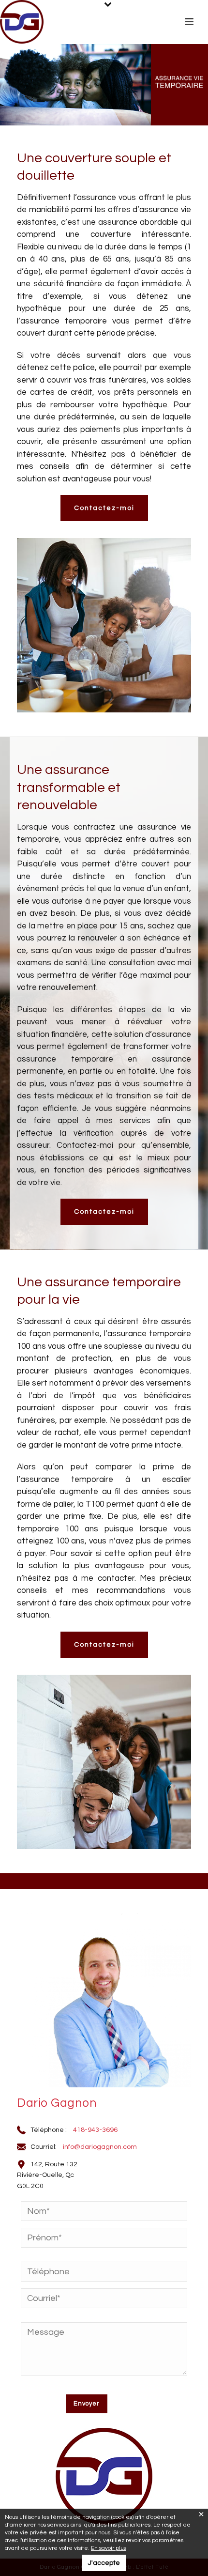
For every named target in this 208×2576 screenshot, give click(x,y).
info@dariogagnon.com (100, 2147)
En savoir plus (109, 2548)
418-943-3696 (95, 2130)
